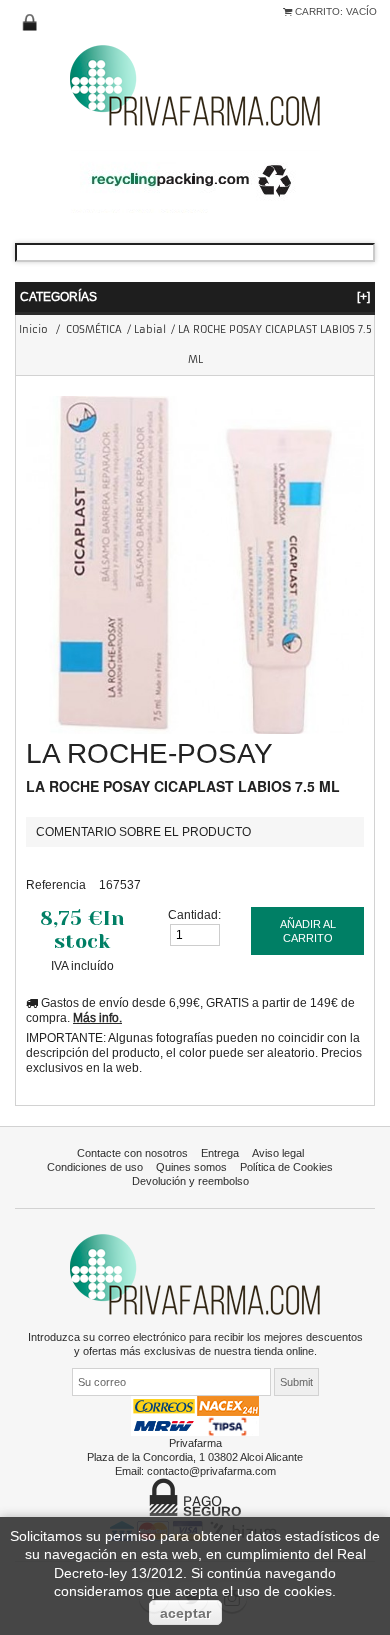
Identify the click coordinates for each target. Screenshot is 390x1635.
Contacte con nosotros (132, 1153)
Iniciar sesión (30, 23)
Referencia (56, 884)
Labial (150, 329)
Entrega (220, 1153)
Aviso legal (278, 1153)
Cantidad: (194, 914)
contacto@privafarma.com (211, 1471)
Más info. (97, 1017)
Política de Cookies (286, 1167)
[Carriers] (195, 1415)
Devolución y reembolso (190, 1181)
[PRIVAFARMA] (195, 84)
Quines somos (191, 1167)
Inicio (33, 329)
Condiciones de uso (95, 1167)
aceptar (185, 1613)
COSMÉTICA (94, 329)
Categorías (195, 296)
